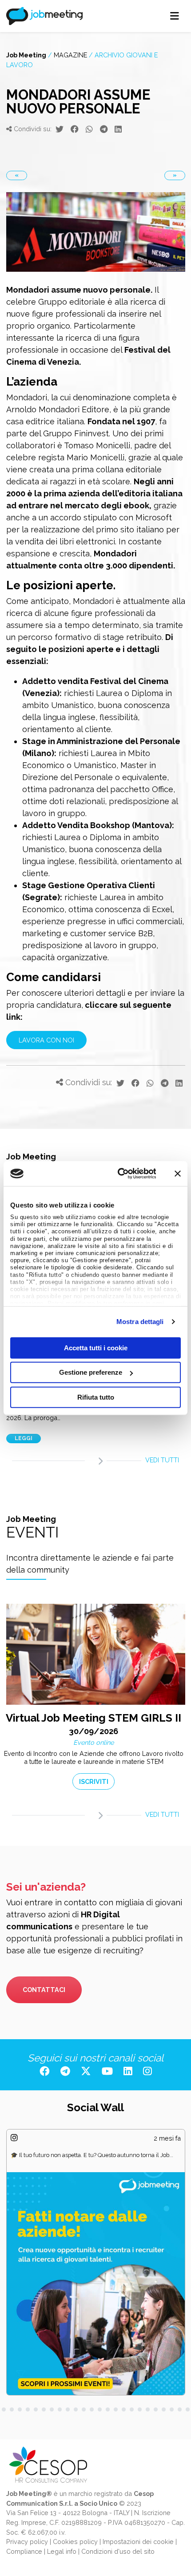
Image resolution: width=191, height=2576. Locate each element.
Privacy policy (27, 2542)
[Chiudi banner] (178, 1174)
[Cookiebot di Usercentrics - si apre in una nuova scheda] (118, 1174)
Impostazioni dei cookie (138, 2542)
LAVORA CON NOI (46, 1040)
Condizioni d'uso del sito (118, 2551)
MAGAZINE (70, 55)
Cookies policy (75, 2542)
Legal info (62, 2551)
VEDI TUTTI (162, 1460)
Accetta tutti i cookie (96, 1347)
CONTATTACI (44, 1990)
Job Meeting (26, 55)
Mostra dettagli (140, 1322)
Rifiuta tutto (96, 1397)
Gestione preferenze (91, 1372)
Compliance (24, 2551)
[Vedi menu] (175, 16)
